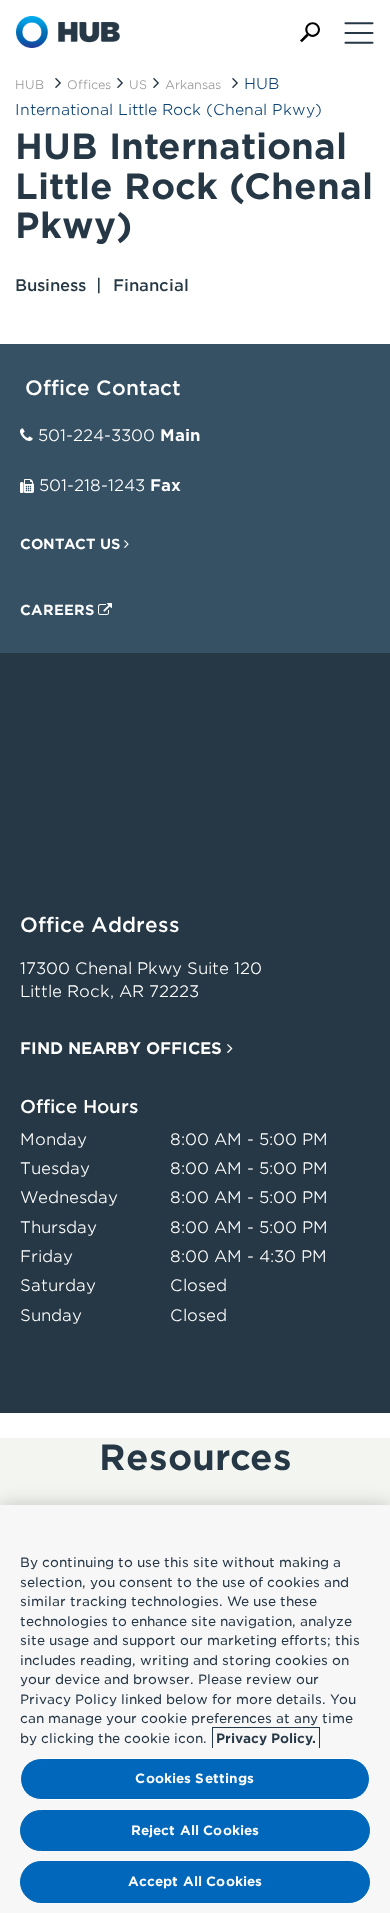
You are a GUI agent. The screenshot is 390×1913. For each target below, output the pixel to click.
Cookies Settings (194, 1778)
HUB (29, 84)
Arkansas (193, 84)
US (138, 84)
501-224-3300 (96, 435)
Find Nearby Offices (123, 1048)
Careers (59, 610)
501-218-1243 (92, 485)
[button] (310, 32)
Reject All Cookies (195, 1830)
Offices (89, 84)
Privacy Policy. (266, 1738)
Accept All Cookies (195, 1881)
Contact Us (72, 544)
